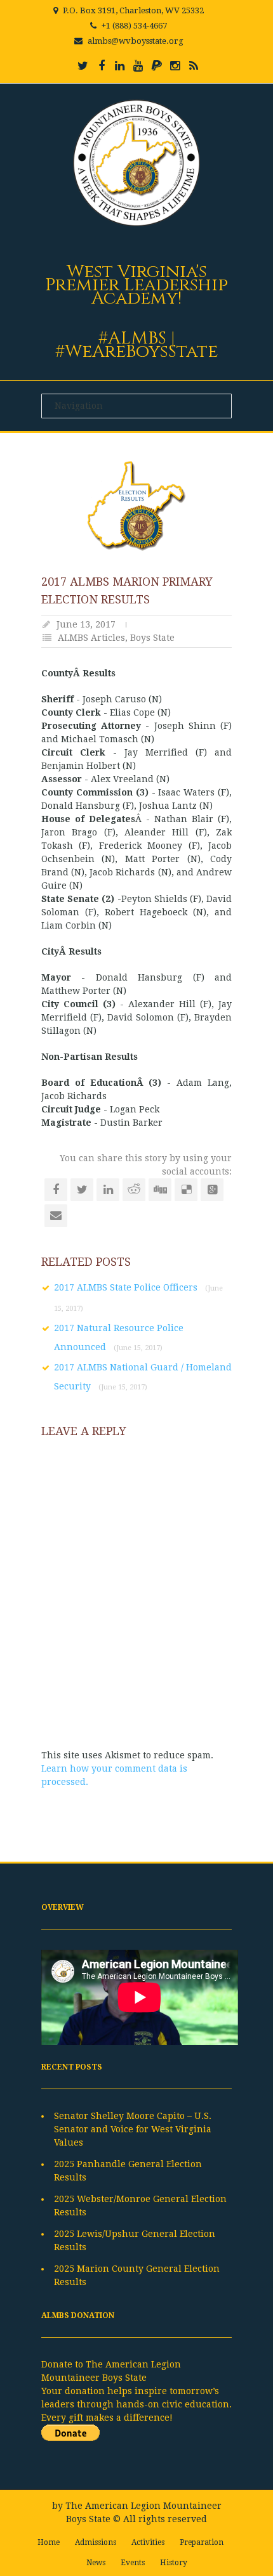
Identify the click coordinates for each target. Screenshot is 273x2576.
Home (49, 2542)
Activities (148, 2542)
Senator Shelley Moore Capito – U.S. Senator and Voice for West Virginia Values (133, 2129)
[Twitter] (83, 66)
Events (133, 2563)
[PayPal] (157, 66)
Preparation (202, 2542)
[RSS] (194, 66)
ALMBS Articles (91, 638)
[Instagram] (175, 66)
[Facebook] (102, 66)
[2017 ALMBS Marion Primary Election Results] (136, 506)
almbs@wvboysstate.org (136, 41)
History (174, 2563)
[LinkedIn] (120, 66)
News (96, 2563)
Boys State (152, 638)
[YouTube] (138, 66)
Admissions (96, 2542)
